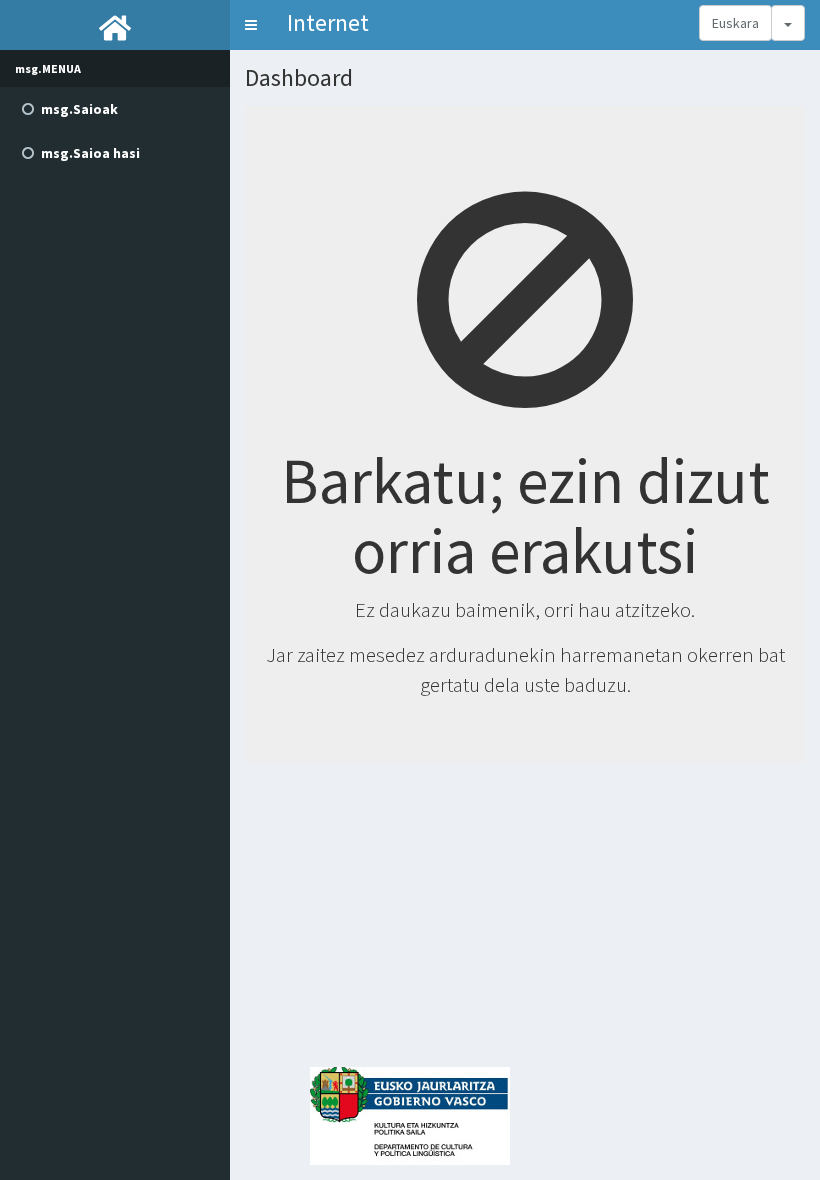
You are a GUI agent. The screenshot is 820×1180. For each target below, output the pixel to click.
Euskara (735, 23)
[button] (251, 25)
